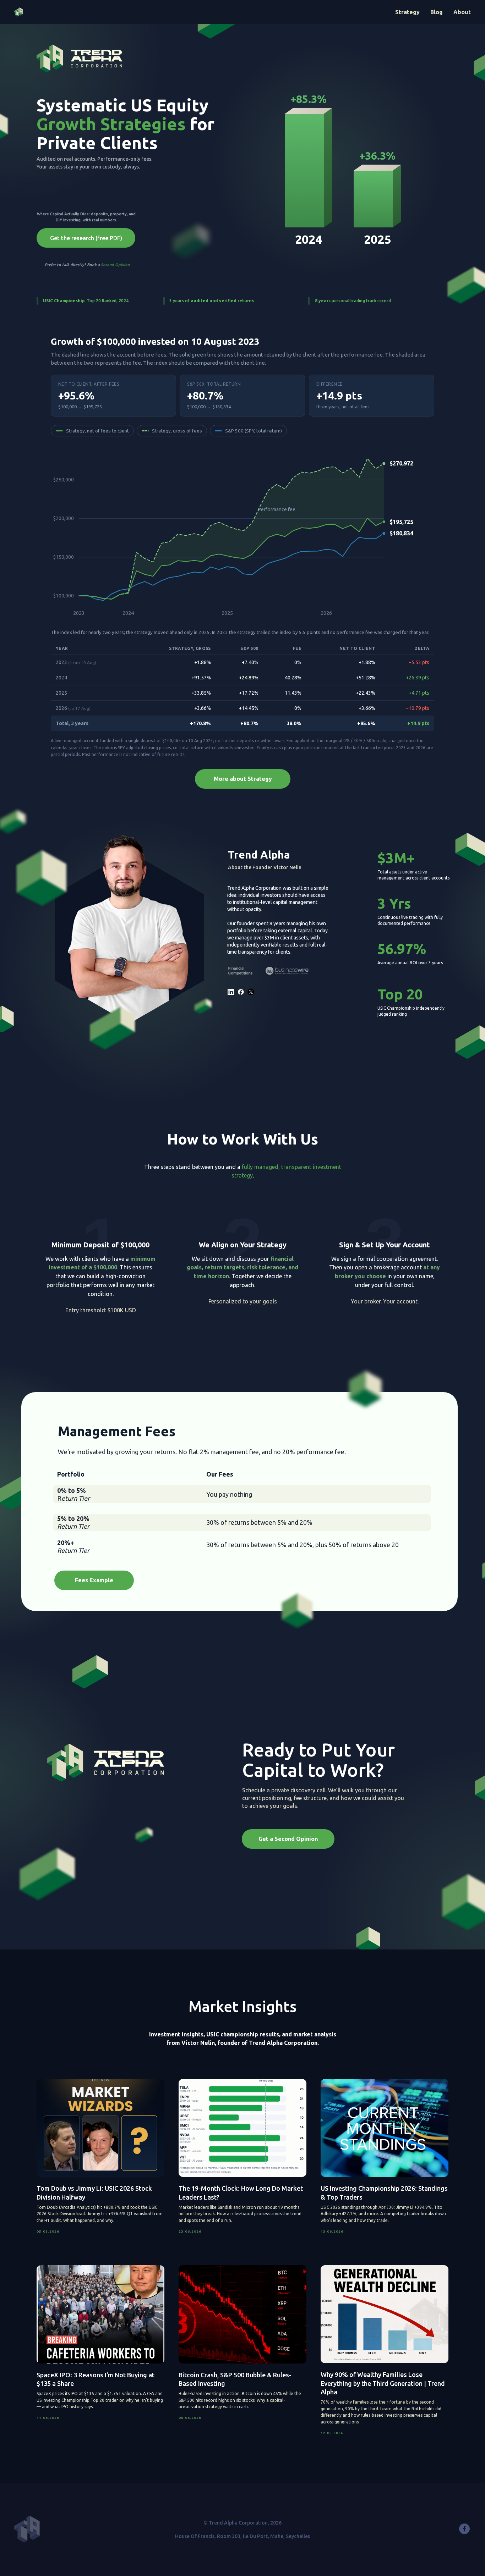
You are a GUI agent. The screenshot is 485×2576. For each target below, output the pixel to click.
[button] (86, 238)
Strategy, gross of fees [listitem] (177, 431)
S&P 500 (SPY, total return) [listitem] (254, 431)
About (462, 12)
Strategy (407, 12)
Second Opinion (115, 265)
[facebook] (464, 2532)
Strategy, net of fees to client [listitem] (97, 431)
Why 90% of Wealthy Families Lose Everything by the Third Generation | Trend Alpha (383, 2383)
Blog (437, 12)
